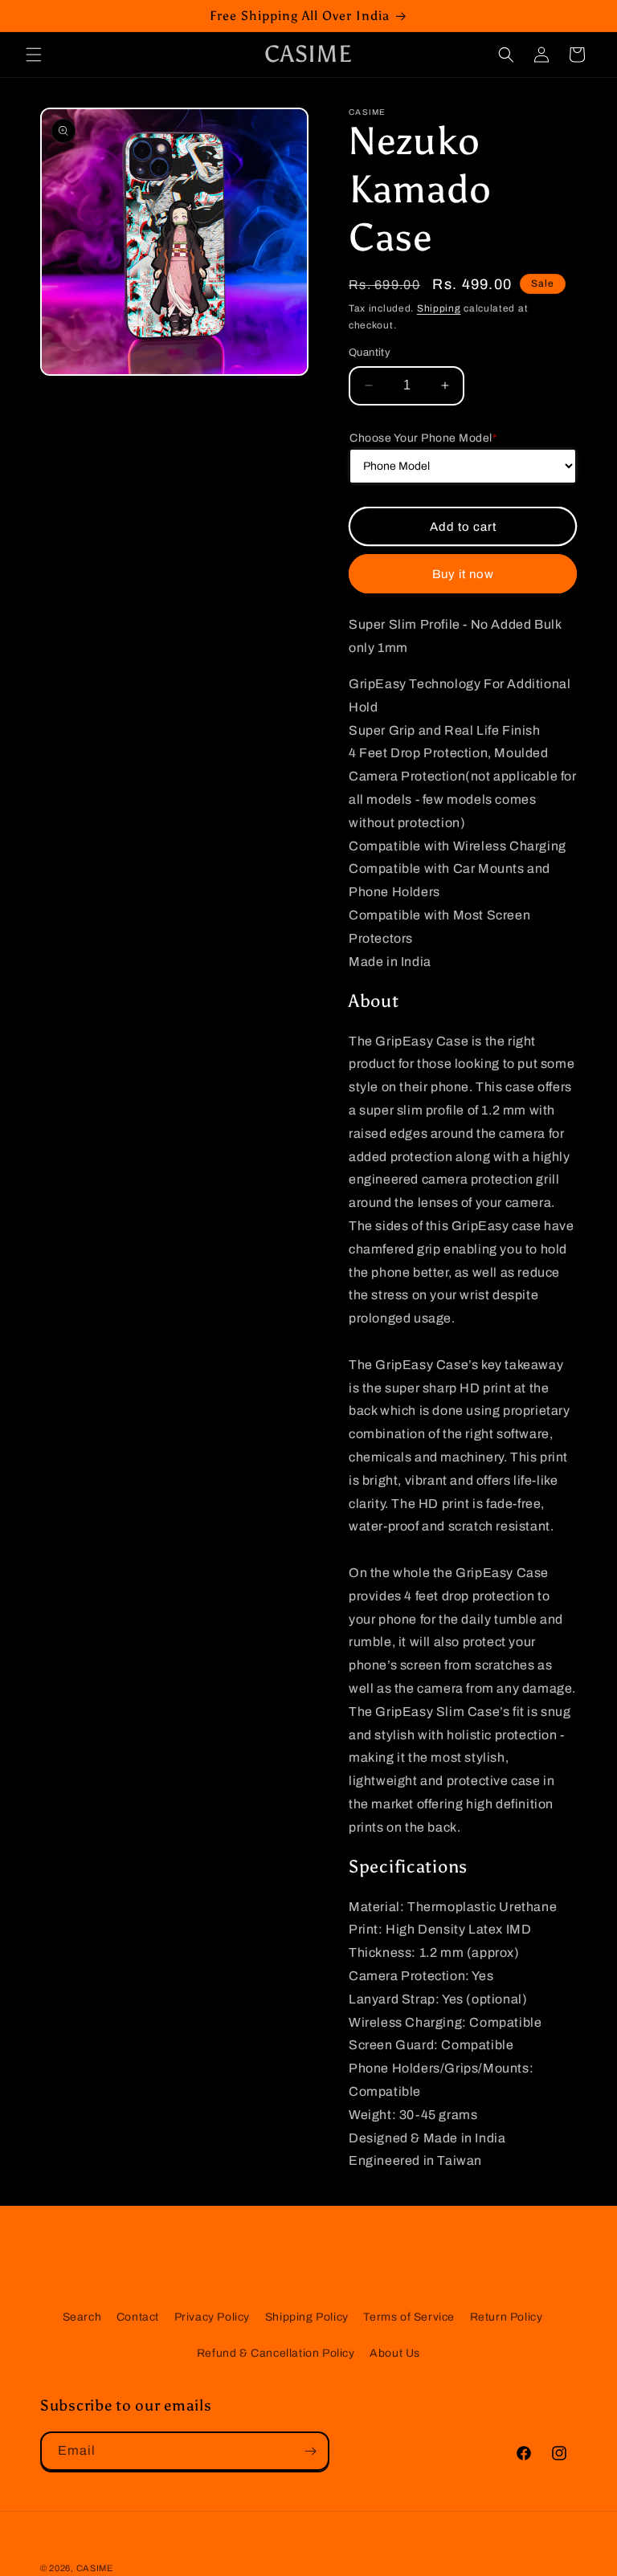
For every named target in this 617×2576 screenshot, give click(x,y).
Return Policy (507, 2317)
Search (82, 2317)
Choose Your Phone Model (423, 438)
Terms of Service (409, 2317)
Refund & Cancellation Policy (276, 2353)
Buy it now (463, 574)
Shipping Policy (307, 2317)
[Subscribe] (310, 2451)
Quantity (370, 353)
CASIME (95, 2568)
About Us (395, 2353)
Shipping (439, 308)
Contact (138, 2317)
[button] (34, 55)
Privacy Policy (212, 2317)
